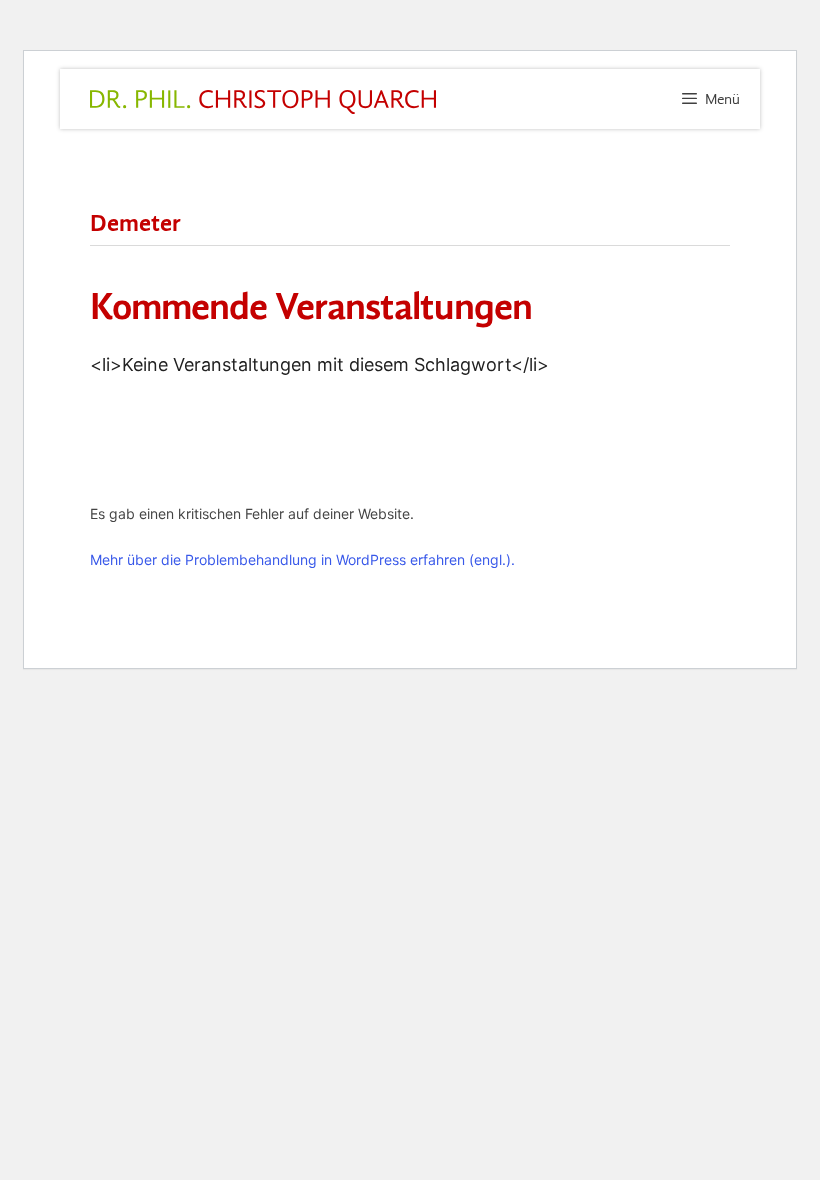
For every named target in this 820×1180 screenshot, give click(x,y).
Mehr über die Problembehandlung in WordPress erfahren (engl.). (302, 559)
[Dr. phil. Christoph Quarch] (263, 102)
